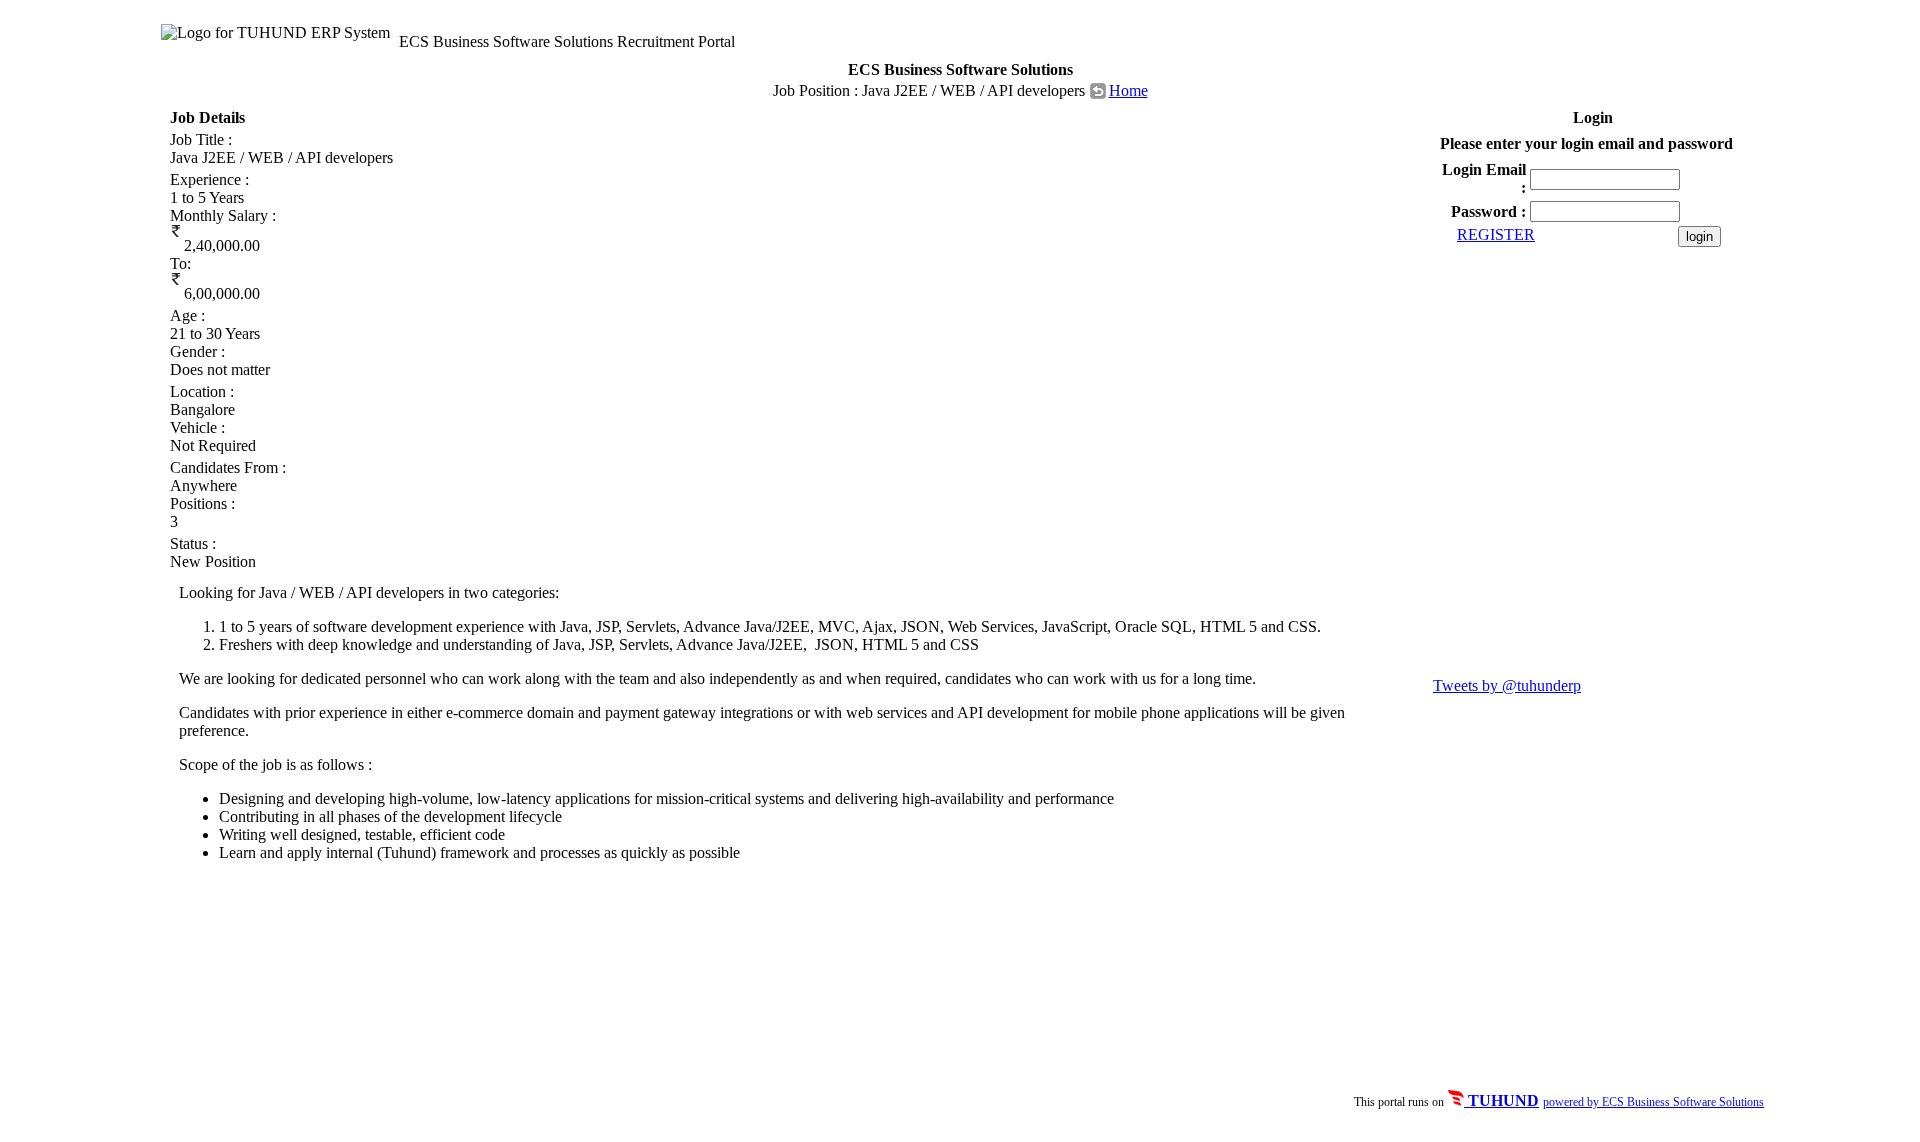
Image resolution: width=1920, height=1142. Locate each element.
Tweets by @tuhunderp (1507, 685)
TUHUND (1501, 1100)
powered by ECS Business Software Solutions (1653, 1102)
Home (1128, 90)
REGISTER (1496, 234)
